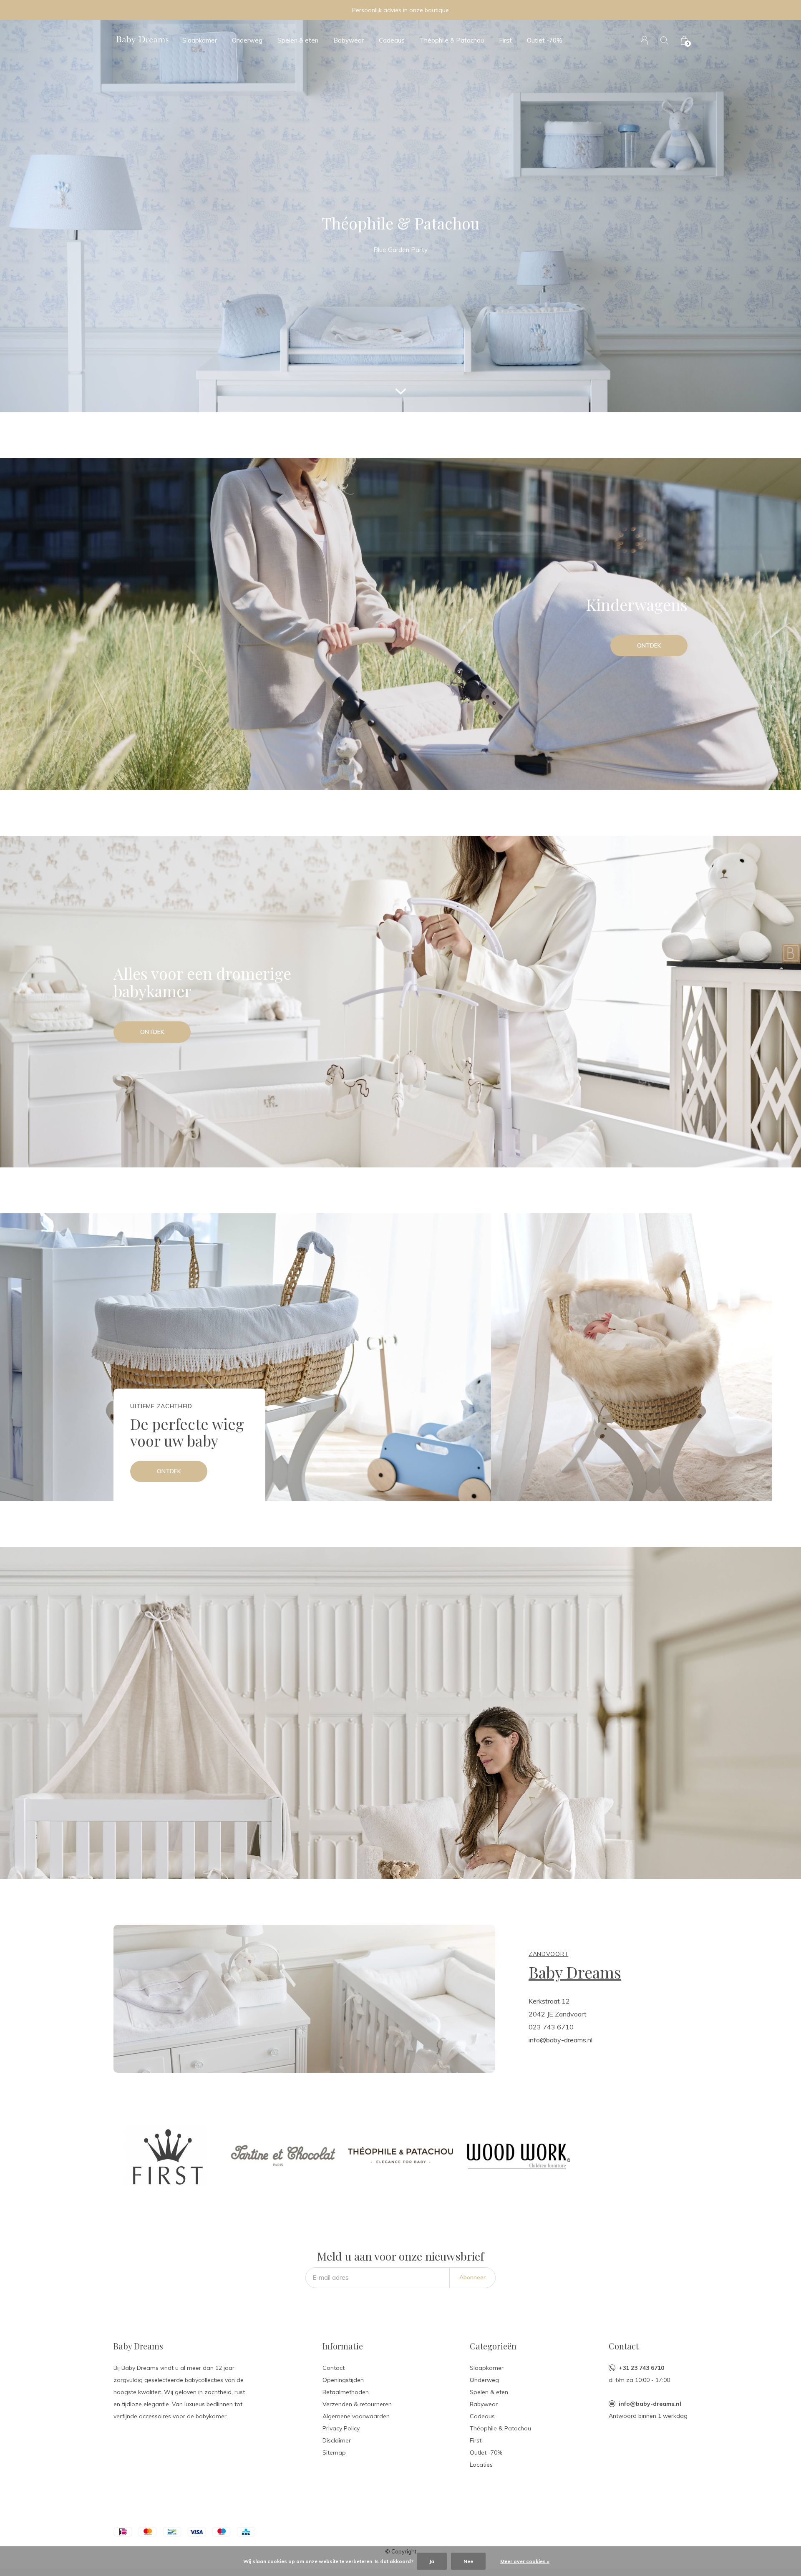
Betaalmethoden (346, 2392)
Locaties (481, 2465)
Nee (468, 2561)
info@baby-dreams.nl (650, 2404)
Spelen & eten (298, 40)
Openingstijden (343, 2380)
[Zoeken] (664, 40)
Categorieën (493, 2346)
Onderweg (247, 40)
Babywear (349, 40)
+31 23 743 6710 (641, 2368)
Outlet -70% (545, 40)
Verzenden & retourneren (357, 2404)
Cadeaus (392, 40)
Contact (334, 2368)
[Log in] (644, 40)
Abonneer (472, 2277)
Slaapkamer (200, 40)
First (505, 40)
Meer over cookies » (525, 2561)
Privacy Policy (341, 2428)
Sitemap (334, 2452)
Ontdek (649, 645)
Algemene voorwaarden (356, 2416)
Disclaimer (337, 2440)
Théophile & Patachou (452, 40)
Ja (432, 2561)
